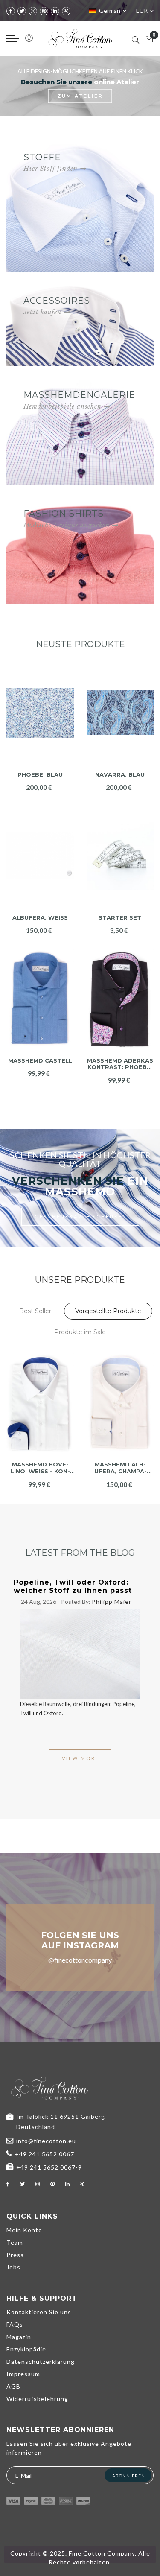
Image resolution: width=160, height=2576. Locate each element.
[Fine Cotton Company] (80, 39)
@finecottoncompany (80, 1960)
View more (81, 1758)
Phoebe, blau (40, 775)
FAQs (15, 2324)
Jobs (13, 2267)
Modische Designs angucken (67, 525)
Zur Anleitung (102, 96)
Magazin (19, 2337)
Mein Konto (24, 2230)
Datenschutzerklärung (41, 2361)
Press (15, 2255)
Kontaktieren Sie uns (39, 2312)
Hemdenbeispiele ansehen (63, 406)
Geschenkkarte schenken (81, 1216)
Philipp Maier (112, 1602)
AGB (13, 2386)
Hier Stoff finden (51, 169)
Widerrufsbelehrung (37, 2399)
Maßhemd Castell (40, 1061)
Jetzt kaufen (42, 312)
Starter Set (120, 918)
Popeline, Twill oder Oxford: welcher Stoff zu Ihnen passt (73, 1586)
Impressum (23, 2374)
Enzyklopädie (26, 2349)
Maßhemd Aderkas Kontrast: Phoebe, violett (120, 1064)
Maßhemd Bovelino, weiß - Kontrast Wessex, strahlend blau (40, 1468)
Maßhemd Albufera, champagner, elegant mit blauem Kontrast (121, 1468)
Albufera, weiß (40, 918)
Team (15, 2242)
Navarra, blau (120, 775)
